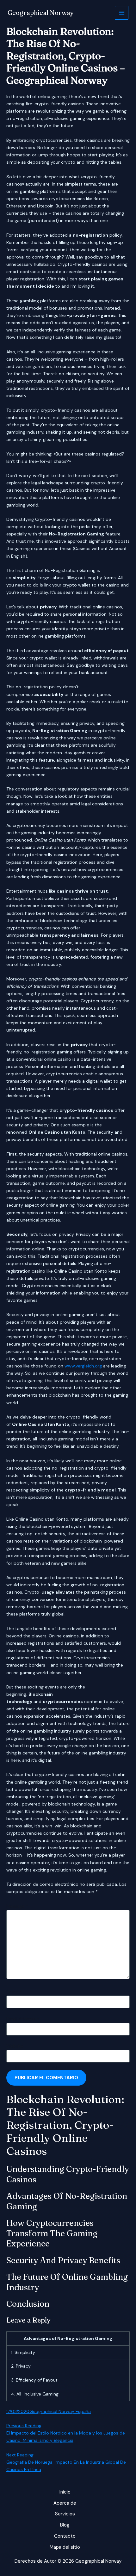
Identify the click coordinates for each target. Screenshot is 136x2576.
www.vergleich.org (83, 1366)
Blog (65, 2525)
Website (15, 2046)
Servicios (65, 2514)
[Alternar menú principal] (122, 13)
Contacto (65, 2536)
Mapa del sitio (65, 2547)
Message (17, 1906)
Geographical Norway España (60, 2411)
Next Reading (20, 2455)
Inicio (65, 2492)
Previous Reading (24, 2426)
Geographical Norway (41, 13)
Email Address (23, 2019)
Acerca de (65, 2503)
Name (14, 1992)
